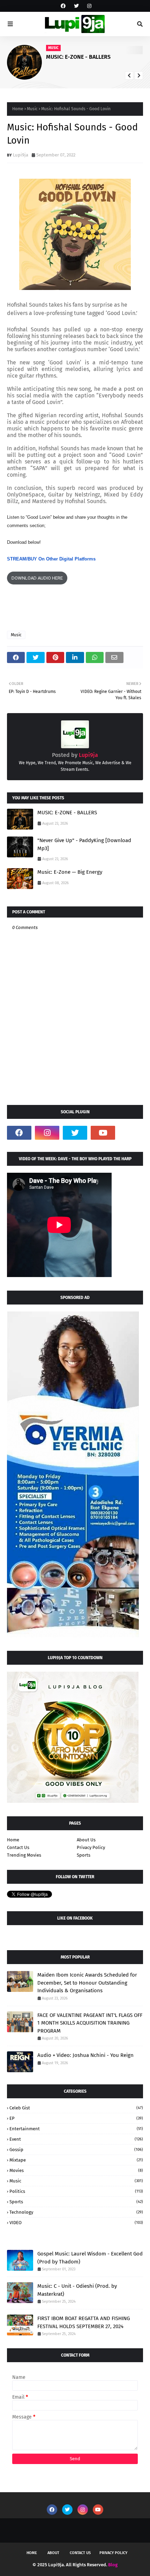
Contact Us (18, 1847)
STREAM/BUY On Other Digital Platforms (51, 559)
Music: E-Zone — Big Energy (70, 872)
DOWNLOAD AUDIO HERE (37, 578)
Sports (84, 1855)
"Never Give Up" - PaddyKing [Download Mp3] (84, 844)
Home (18, 109)
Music (32, 109)
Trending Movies (24, 1855)
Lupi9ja (21, 155)
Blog (113, 2565)
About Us (86, 1840)
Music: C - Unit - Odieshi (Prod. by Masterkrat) (77, 2290)
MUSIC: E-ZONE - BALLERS (78, 57)
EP (76, 2118)
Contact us (80, 2553)
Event (76, 2139)
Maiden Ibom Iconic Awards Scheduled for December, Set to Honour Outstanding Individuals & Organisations (87, 1983)
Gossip (76, 2150)
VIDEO (76, 2223)
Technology (76, 2212)
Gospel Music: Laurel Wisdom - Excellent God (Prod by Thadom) (90, 2258)
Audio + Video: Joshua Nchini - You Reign (85, 2055)
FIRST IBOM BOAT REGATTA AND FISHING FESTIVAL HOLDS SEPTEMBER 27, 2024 (84, 2322)
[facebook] (63, 6)
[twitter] (76, 6)
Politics (76, 2191)
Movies (76, 2170)
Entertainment (76, 2129)
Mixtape (76, 2160)
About (53, 2553)
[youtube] (103, 1133)
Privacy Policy (91, 1847)
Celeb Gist (76, 2108)
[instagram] (88, 6)
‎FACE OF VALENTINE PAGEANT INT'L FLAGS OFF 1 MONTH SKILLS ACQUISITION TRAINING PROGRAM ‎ (90, 2023)
